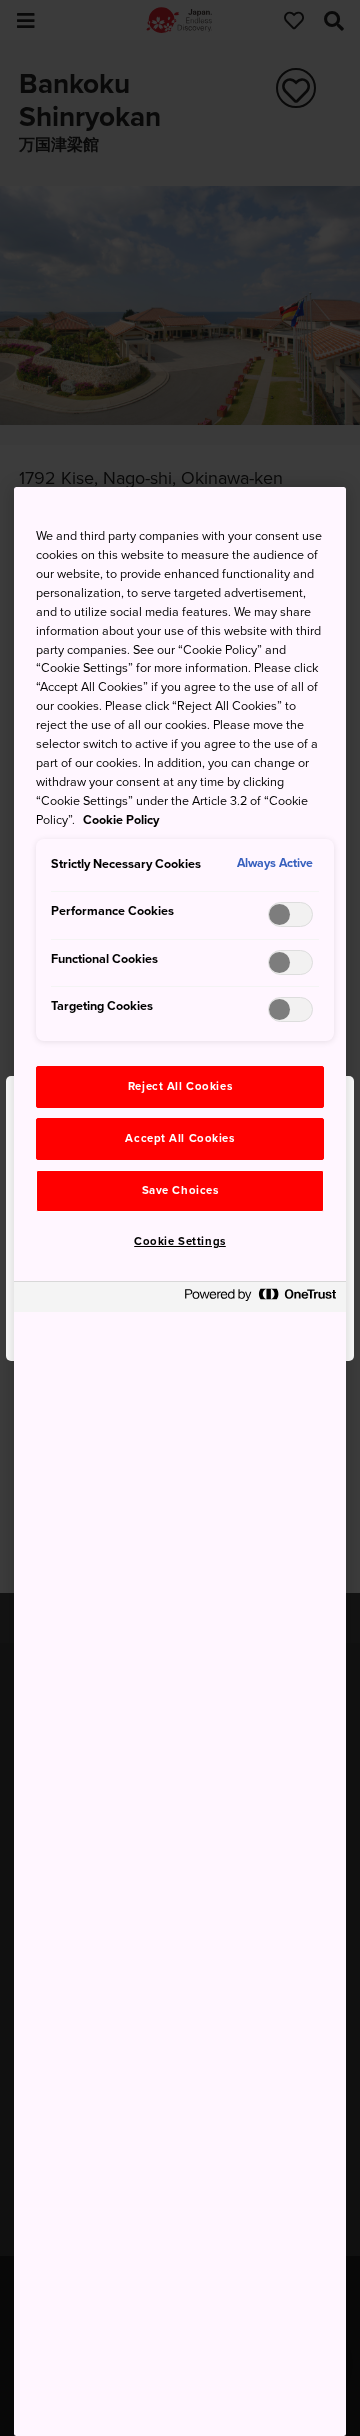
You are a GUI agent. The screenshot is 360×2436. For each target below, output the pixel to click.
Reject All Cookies (180, 1086)
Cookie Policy (121, 820)
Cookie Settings (180, 1241)
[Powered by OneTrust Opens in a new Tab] (260, 1299)
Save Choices (180, 1190)
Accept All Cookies (179, 1138)
